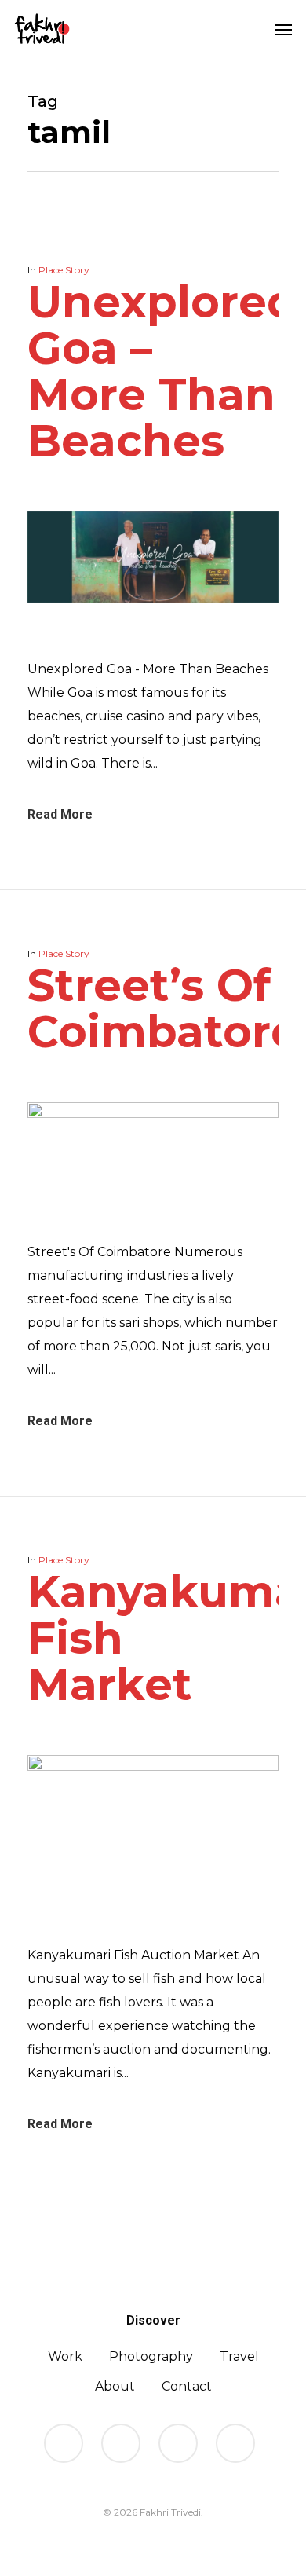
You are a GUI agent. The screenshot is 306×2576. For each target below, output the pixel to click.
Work (65, 2356)
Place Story (64, 270)
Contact (187, 2386)
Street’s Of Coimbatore (163, 1008)
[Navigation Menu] (283, 29)
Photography (151, 2356)
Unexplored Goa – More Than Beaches (162, 371)
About (115, 2386)
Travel (239, 2356)
